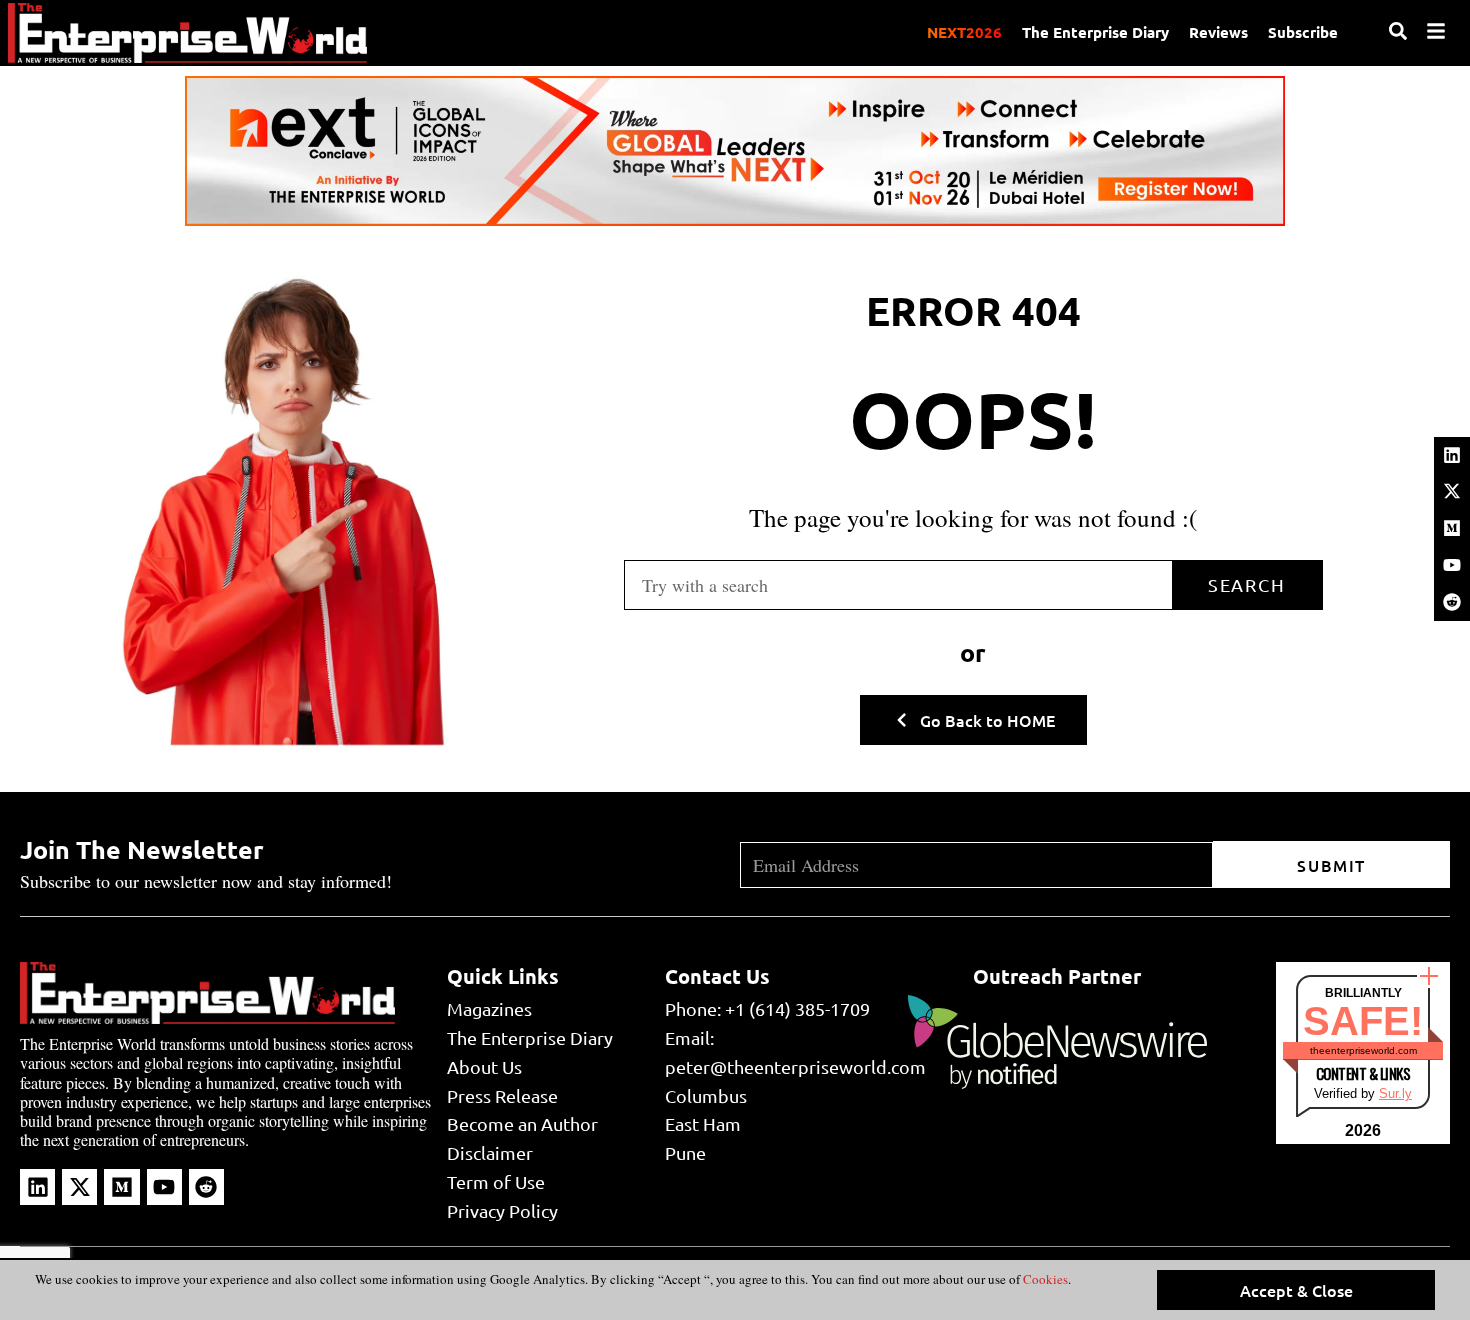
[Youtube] (1452, 565)
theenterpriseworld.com (1363, 1050)
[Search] (1398, 31)
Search (1247, 584)
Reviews (1218, 32)
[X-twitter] (1452, 491)
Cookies (1044, 1279)
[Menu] (1436, 31)
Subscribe (1303, 32)
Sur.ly (1395, 1093)
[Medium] (1452, 528)
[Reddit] (1452, 602)
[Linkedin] (1452, 455)
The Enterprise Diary (1095, 32)
